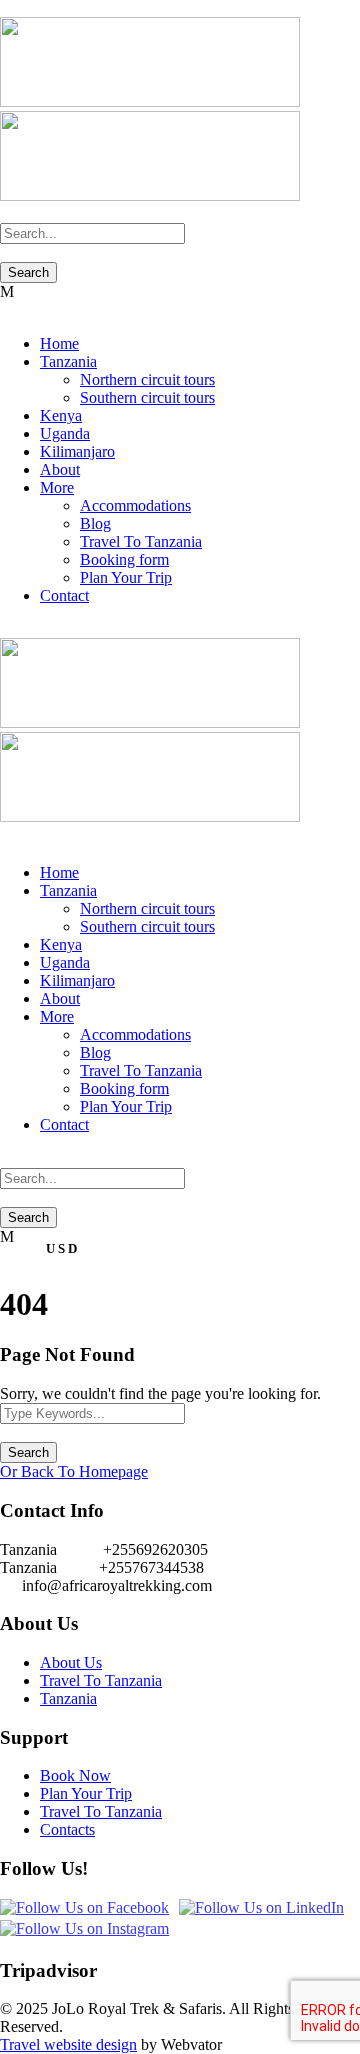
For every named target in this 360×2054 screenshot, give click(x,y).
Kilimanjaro (77, 451)
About (60, 469)
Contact (64, 595)
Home (59, 343)
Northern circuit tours (147, 379)
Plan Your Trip (126, 577)
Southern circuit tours (147, 397)
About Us (71, 1662)
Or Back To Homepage (74, 1471)
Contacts (67, 1829)
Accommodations (135, 505)
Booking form (124, 559)
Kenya (61, 415)
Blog (95, 523)
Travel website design (68, 2044)
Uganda (65, 433)
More (57, 487)
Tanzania (68, 361)
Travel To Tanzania (141, 541)
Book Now (75, 1775)
